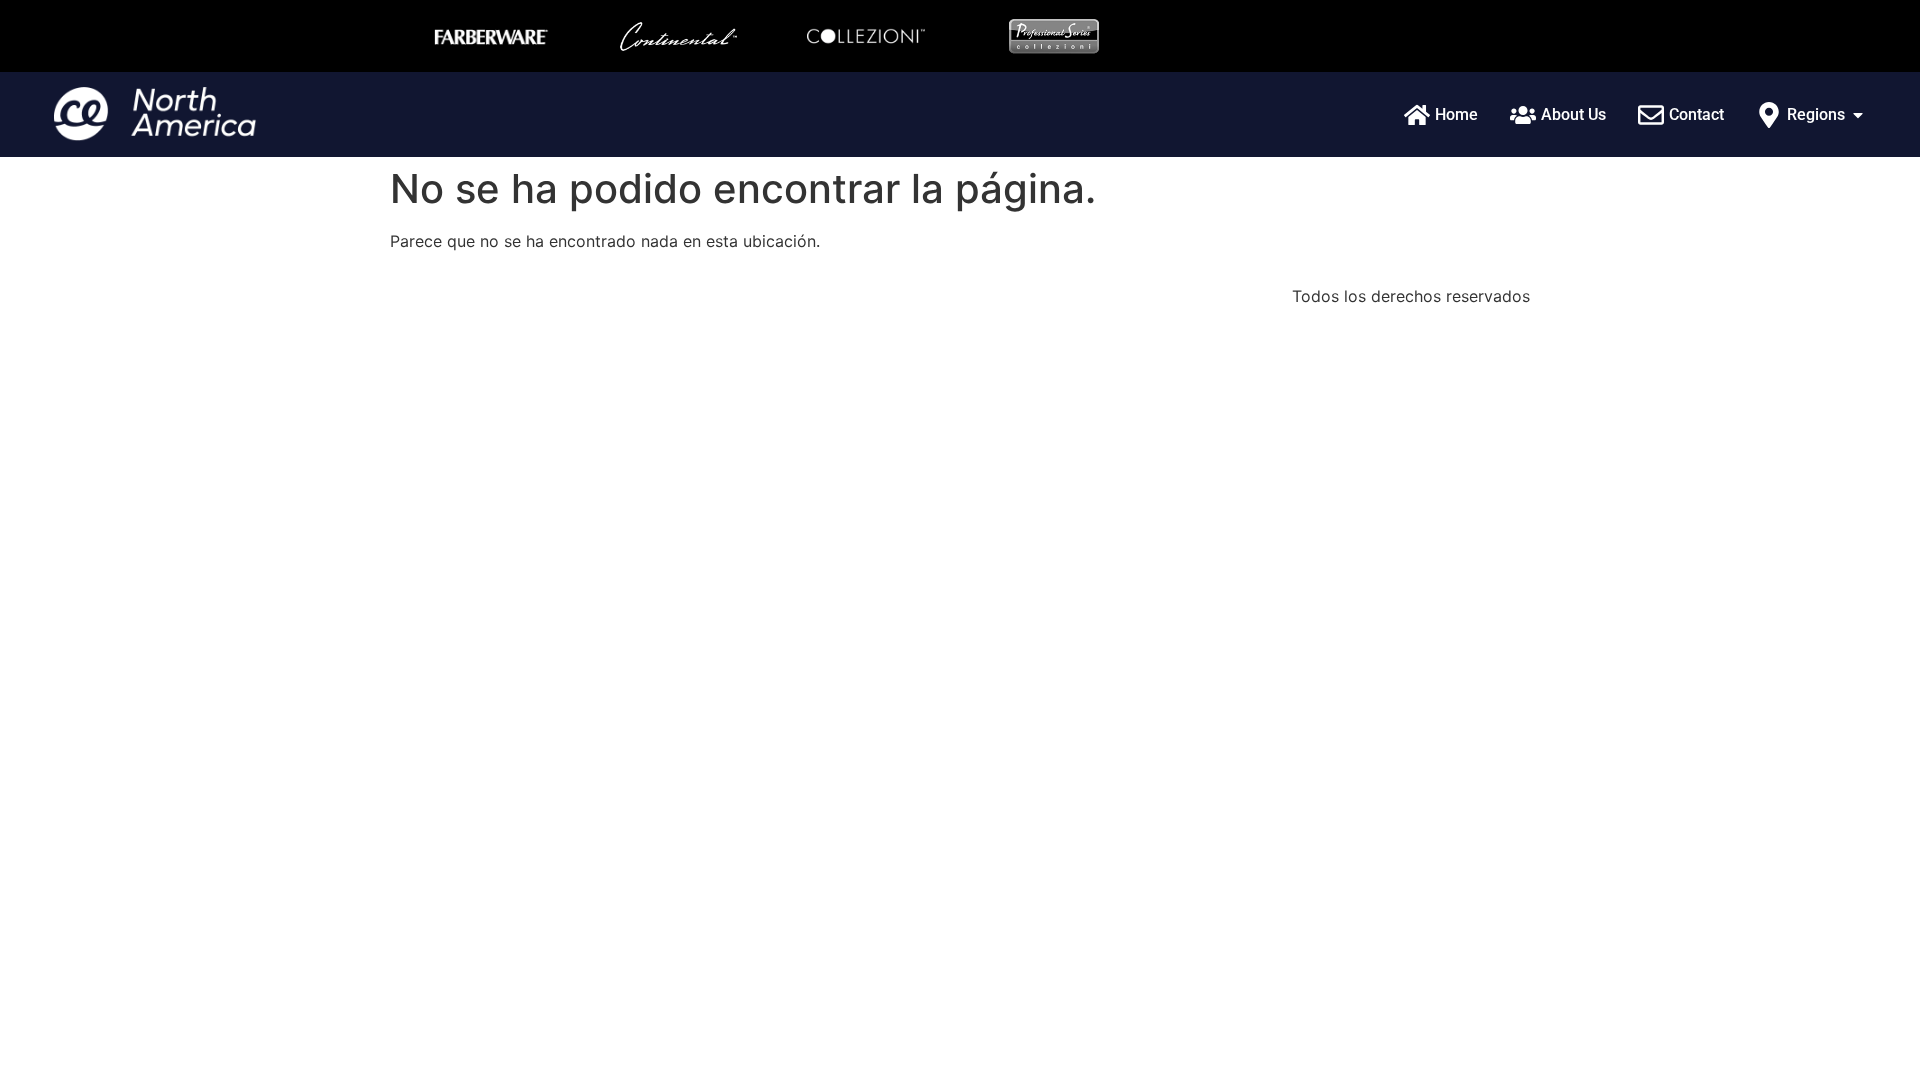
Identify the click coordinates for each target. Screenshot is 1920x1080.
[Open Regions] (1858, 115)
